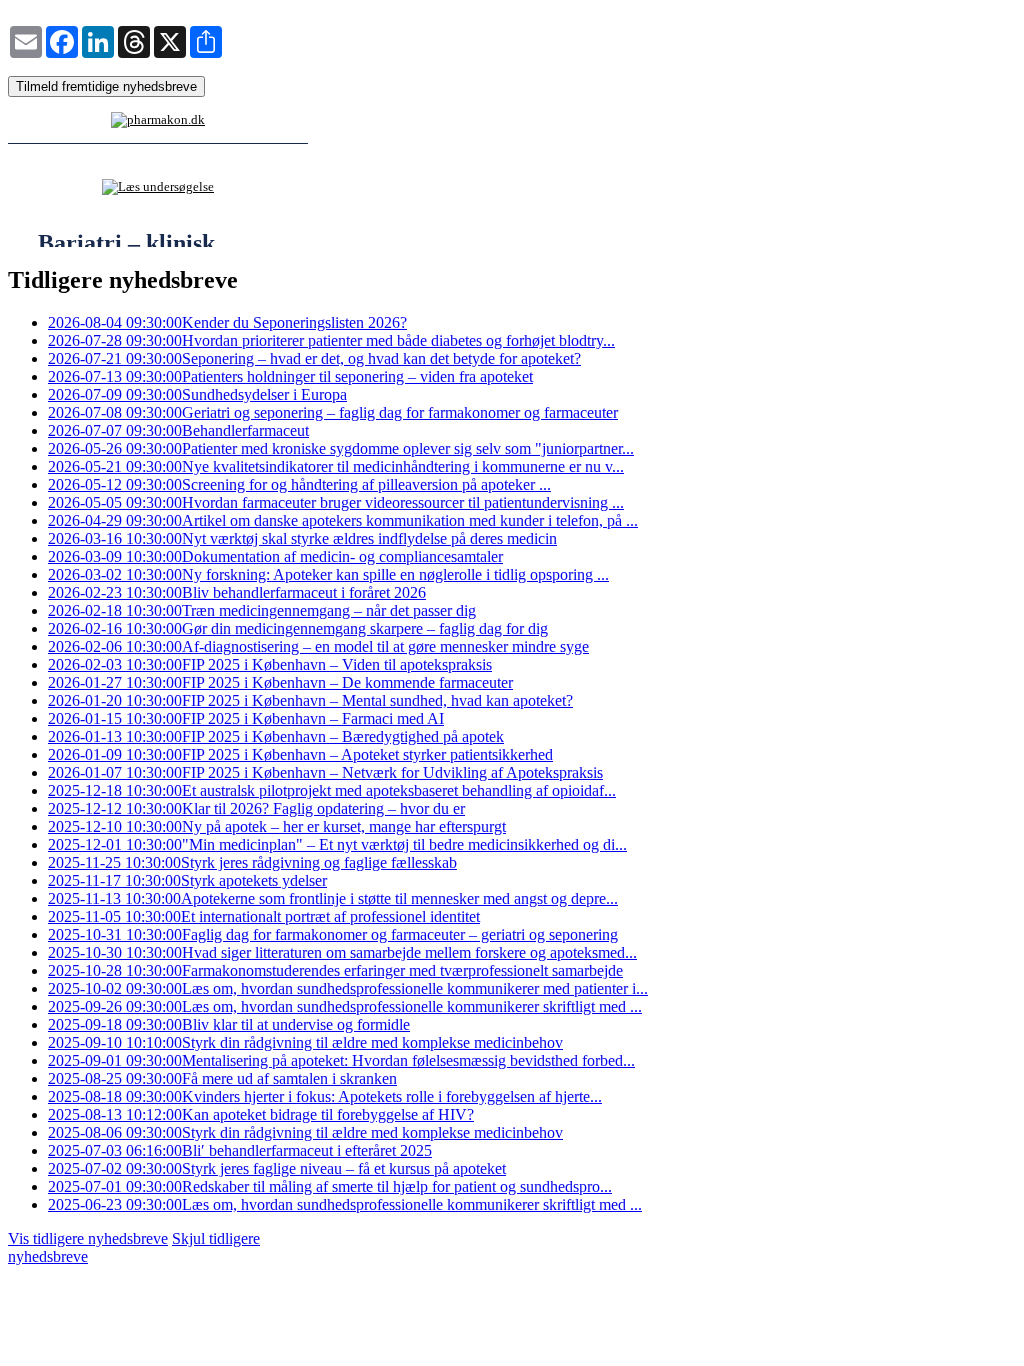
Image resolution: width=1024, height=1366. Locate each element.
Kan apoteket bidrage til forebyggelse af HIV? (261, 1114)
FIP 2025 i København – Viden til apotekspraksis (270, 664)
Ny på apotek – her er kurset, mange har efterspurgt (277, 826)
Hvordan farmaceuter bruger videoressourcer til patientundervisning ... (336, 502)
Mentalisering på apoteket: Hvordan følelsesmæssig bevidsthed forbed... (341, 1060)
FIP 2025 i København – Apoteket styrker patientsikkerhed (300, 754)
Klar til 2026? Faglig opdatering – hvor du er (256, 808)
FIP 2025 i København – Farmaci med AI (246, 718)
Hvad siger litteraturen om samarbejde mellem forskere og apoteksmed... (342, 952)
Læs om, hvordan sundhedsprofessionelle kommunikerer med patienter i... (348, 988)
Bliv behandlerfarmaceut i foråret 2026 (237, 592)
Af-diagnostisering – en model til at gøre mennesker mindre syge (318, 646)
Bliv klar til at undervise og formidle (229, 1024)
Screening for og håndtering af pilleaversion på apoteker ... (299, 484)
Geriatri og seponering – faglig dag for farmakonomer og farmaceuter (333, 412)
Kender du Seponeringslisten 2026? (227, 322)
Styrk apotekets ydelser (187, 880)
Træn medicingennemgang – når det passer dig (262, 610)
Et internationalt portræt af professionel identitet (264, 916)
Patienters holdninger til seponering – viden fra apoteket (290, 376)
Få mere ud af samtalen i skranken (222, 1078)
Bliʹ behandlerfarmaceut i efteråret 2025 (240, 1150)
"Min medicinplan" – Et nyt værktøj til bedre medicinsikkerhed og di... (337, 844)
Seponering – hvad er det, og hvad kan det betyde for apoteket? (314, 358)
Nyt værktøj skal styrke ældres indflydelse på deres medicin (302, 538)
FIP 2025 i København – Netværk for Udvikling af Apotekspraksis (325, 772)
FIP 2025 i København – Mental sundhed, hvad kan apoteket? (310, 700)
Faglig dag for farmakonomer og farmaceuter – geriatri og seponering (333, 934)
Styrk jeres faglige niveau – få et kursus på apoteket (277, 1168)
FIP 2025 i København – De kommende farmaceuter (280, 682)
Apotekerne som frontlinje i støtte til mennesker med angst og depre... (333, 898)
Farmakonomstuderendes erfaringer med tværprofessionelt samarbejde (335, 970)
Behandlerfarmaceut (178, 430)
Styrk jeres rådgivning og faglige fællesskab (252, 862)
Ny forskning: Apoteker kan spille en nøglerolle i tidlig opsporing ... (328, 574)
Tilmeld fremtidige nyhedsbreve (106, 86)
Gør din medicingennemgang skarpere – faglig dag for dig (298, 628)
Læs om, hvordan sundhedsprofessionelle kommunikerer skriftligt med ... (345, 1006)
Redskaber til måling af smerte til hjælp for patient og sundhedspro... (330, 1186)
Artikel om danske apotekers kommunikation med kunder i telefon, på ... (343, 520)
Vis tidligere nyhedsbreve (88, 1238)
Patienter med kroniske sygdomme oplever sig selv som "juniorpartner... (341, 448)
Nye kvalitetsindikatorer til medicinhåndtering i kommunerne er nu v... (336, 466)
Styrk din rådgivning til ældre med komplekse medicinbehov (305, 1042)
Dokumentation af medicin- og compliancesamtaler (275, 556)
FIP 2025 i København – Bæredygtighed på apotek (276, 736)
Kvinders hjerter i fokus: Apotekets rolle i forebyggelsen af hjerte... (325, 1096)
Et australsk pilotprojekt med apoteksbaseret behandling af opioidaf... (332, 790)
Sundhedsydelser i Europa (197, 394)
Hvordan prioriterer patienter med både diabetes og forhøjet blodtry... (331, 340)
